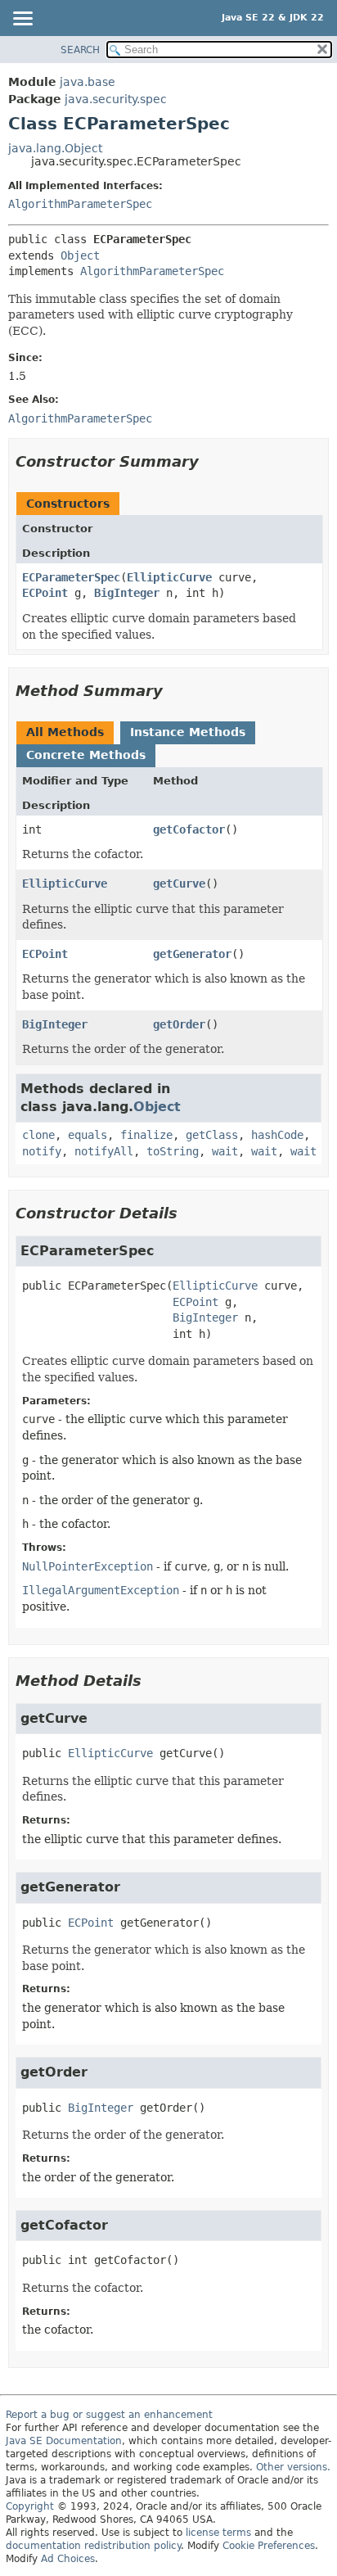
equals (88, 1135)
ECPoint (45, 593)
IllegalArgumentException (101, 1590)
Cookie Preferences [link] (269, 2546)
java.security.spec (116, 99)
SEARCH (80, 50)
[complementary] (269, 2546)
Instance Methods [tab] (188, 732)
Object (80, 255)
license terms (218, 2533)
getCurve (179, 884)
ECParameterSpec (71, 577)
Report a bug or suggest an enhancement (109, 2415)
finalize (146, 1135)
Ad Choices (68, 2559)
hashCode (277, 1135)
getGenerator (192, 954)
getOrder (179, 1024)
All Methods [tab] (65, 732)
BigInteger (127, 593)
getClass (212, 1135)
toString (173, 1151)
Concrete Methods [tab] (86, 755)
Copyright (30, 2506)
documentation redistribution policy (93, 2546)
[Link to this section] (210, 461)
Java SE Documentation (64, 2441)
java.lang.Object (55, 148)
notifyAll (104, 1151)
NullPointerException (88, 1566)
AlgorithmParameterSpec (80, 204)
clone (38, 1135)
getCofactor (189, 829)
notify (42, 1151)
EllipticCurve (169, 577)
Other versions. (293, 2467)
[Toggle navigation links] (22, 20)
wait (225, 1151)
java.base (88, 82)
